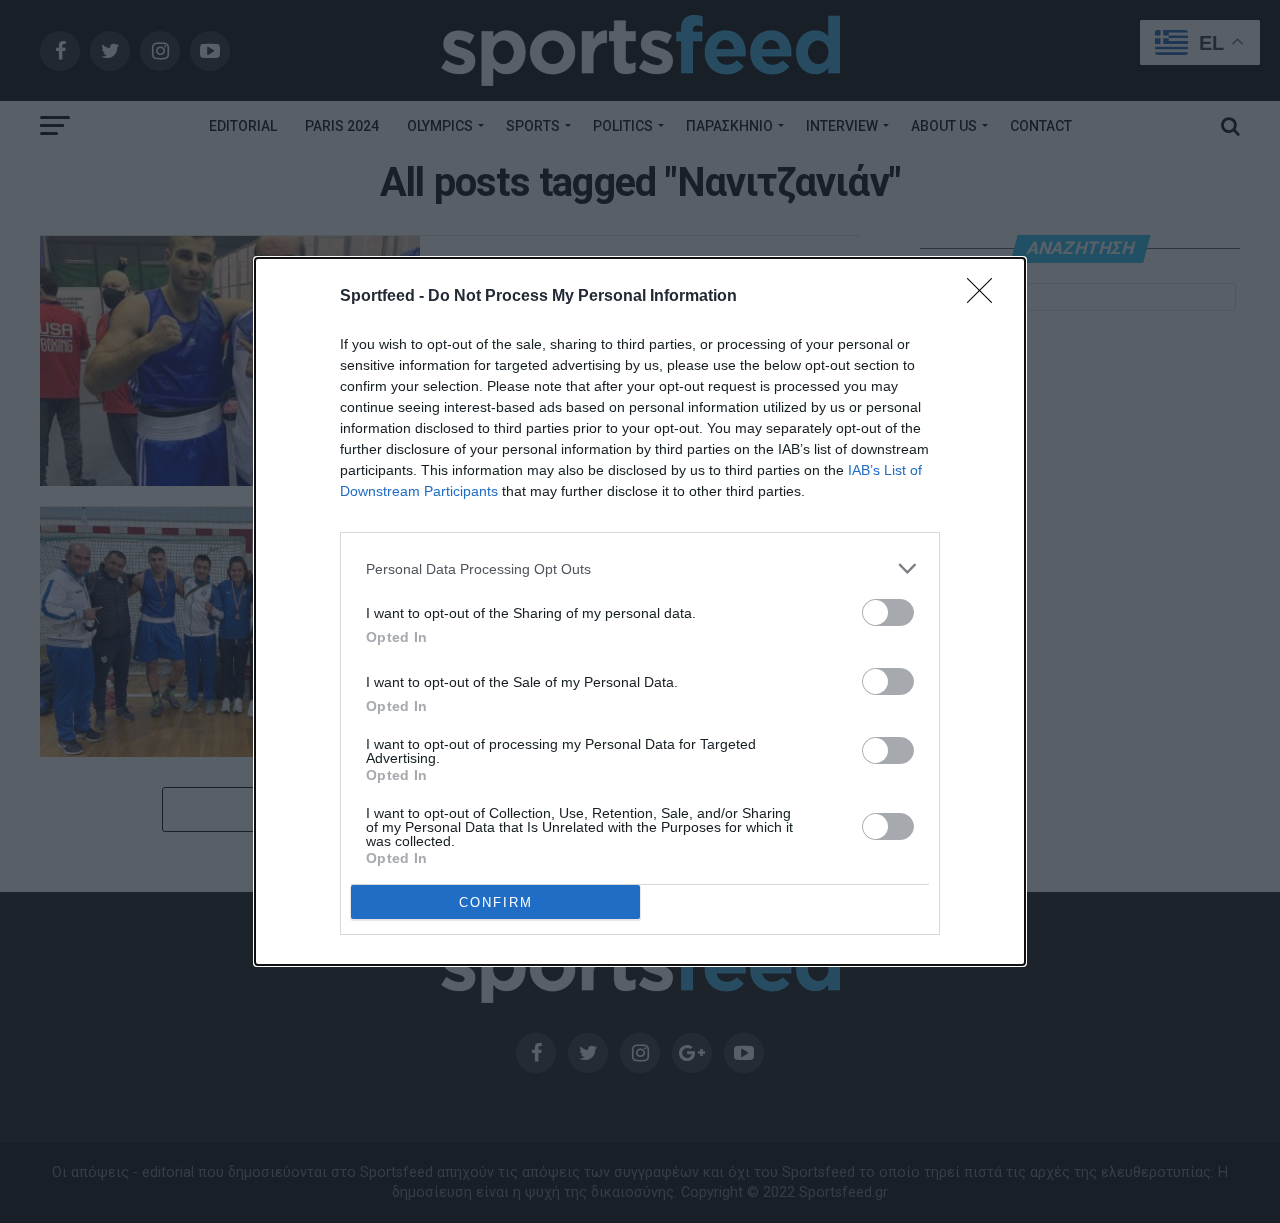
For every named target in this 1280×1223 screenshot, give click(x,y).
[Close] (986, 297)
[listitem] (640, 568)
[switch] (888, 612)
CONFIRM (496, 902)
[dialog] (640, 611)
